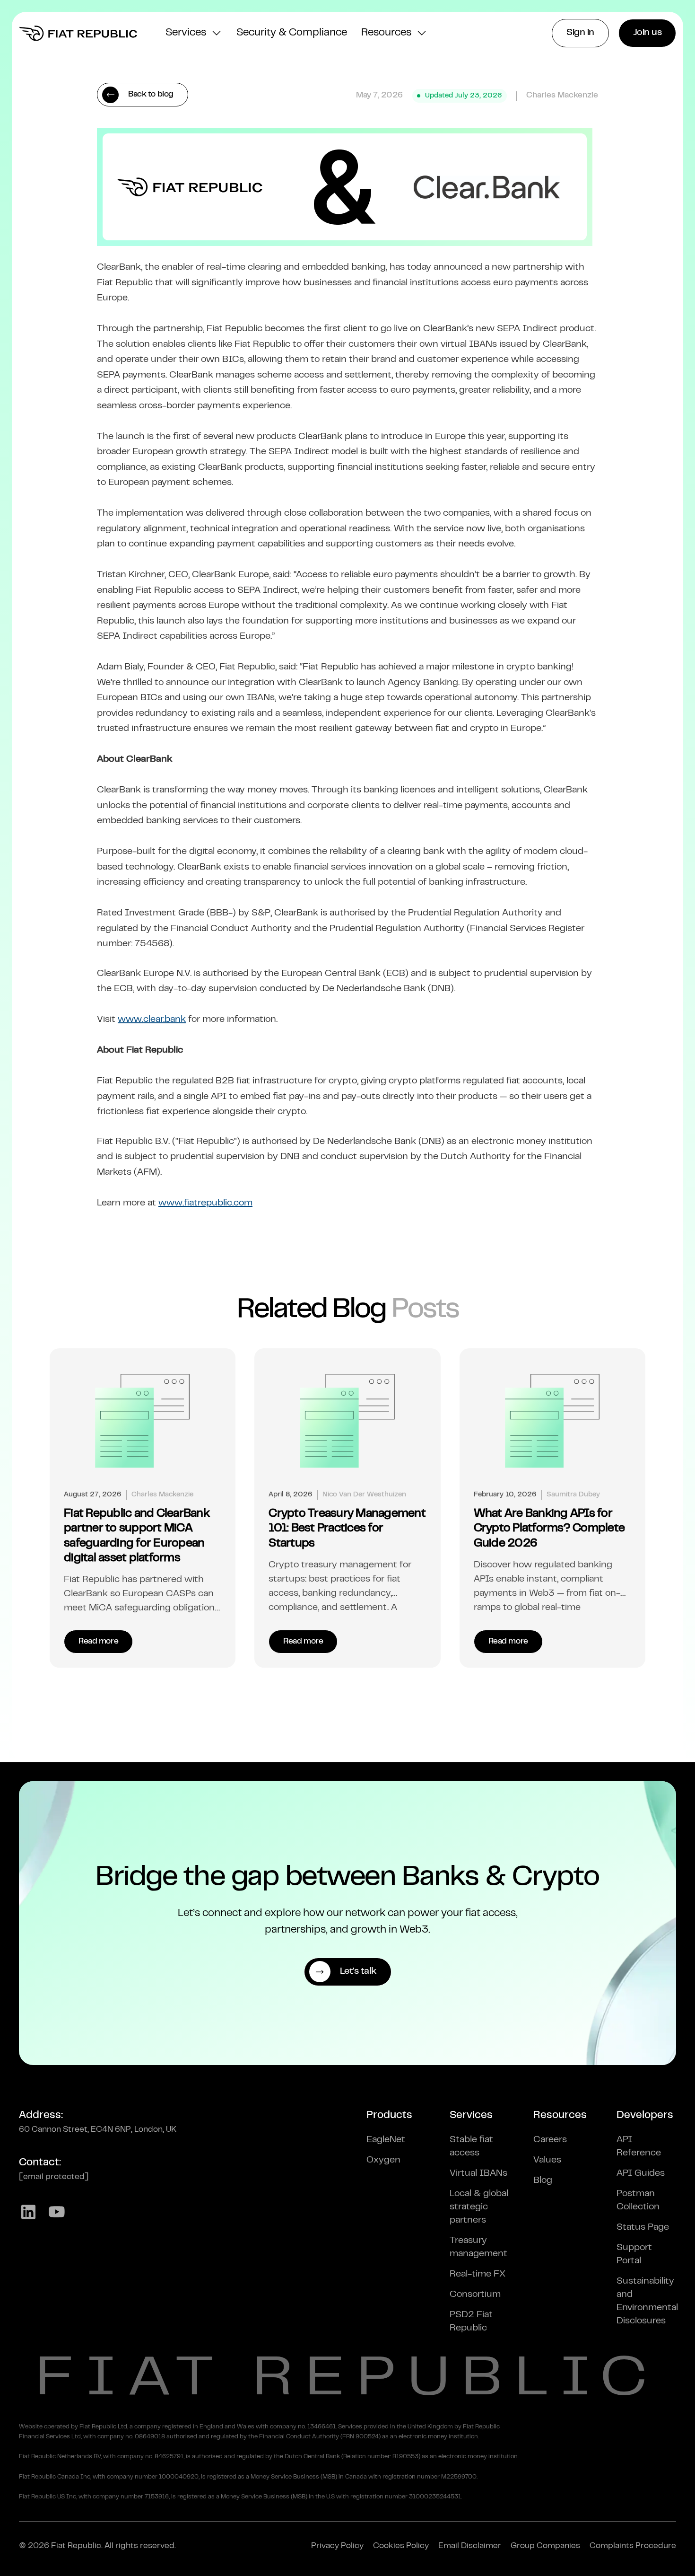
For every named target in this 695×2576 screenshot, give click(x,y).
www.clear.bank (152, 1020)
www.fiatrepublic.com (205, 1203)
